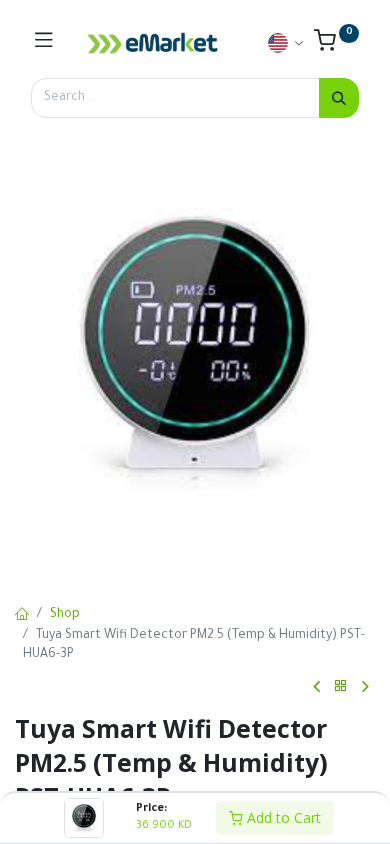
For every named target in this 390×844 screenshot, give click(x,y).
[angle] (316, 687)
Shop (65, 615)
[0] (336, 46)
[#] (44, 43)
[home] (22, 616)
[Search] (339, 98)
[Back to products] (341, 686)
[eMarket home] (153, 43)
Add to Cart (282, 817)
